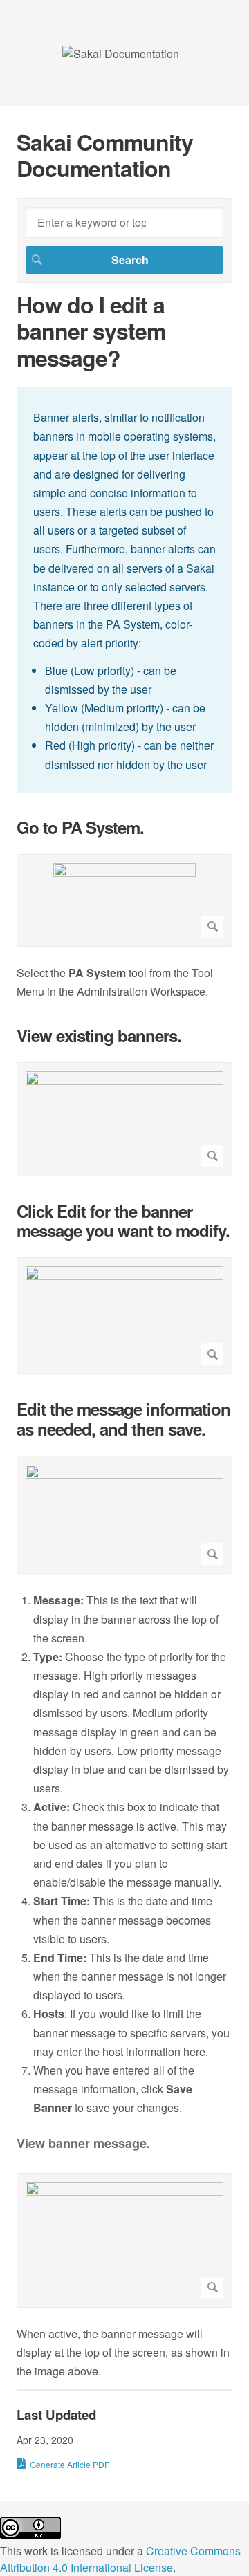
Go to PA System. (80, 827)
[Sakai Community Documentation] (121, 54)
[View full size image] (124, 900)
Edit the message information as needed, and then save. (123, 1419)
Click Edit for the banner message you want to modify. (123, 1221)
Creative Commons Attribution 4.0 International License (120, 2559)
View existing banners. (99, 1036)
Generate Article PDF (70, 2464)
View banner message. (83, 2144)
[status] (124, 590)
